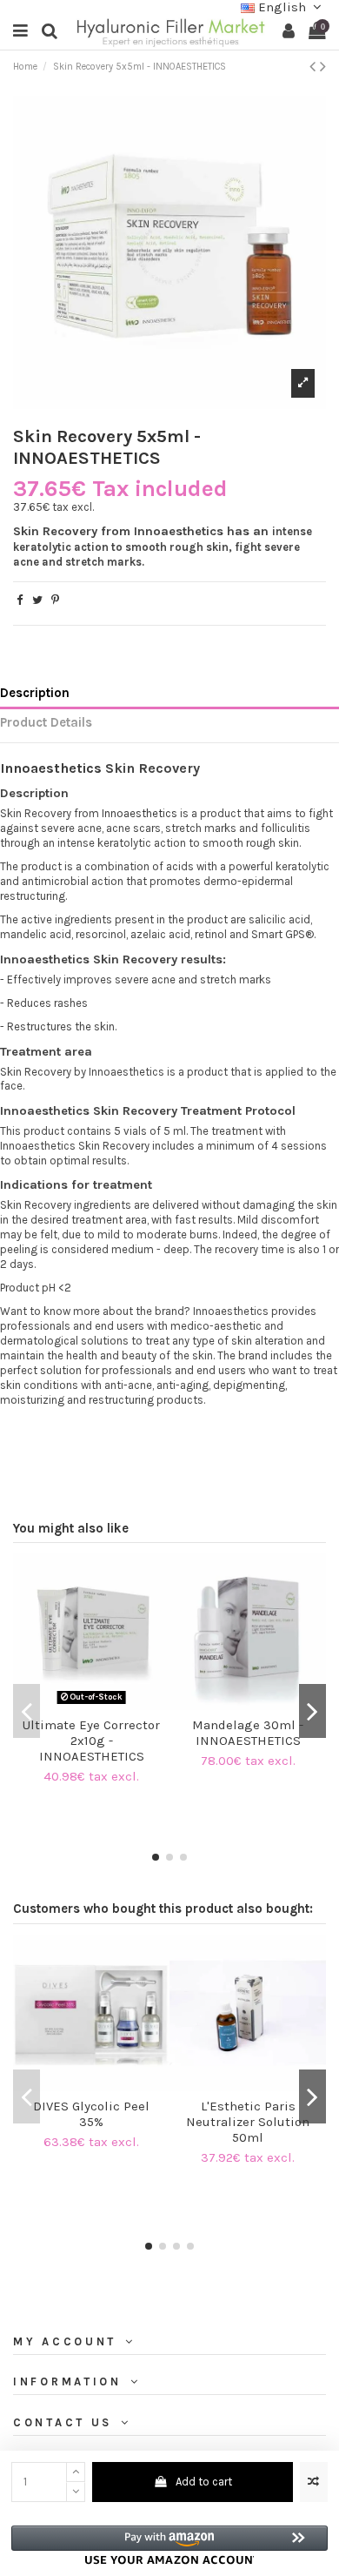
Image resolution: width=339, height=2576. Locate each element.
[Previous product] (315, 67)
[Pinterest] (55, 600)
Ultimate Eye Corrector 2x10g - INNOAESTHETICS (91, 1741)
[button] (169, 2545)
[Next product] (323, 67)
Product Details (46, 723)
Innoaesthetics (51, 768)
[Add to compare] (314, 2482)
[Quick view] (103, 1704)
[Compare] (80, 1704)
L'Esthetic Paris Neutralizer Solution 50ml (248, 2122)
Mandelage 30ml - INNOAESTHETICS (248, 1733)
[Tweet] (37, 600)
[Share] (20, 600)
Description (35, 693)
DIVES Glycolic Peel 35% (91, 2114)
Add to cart (204, 2482)
